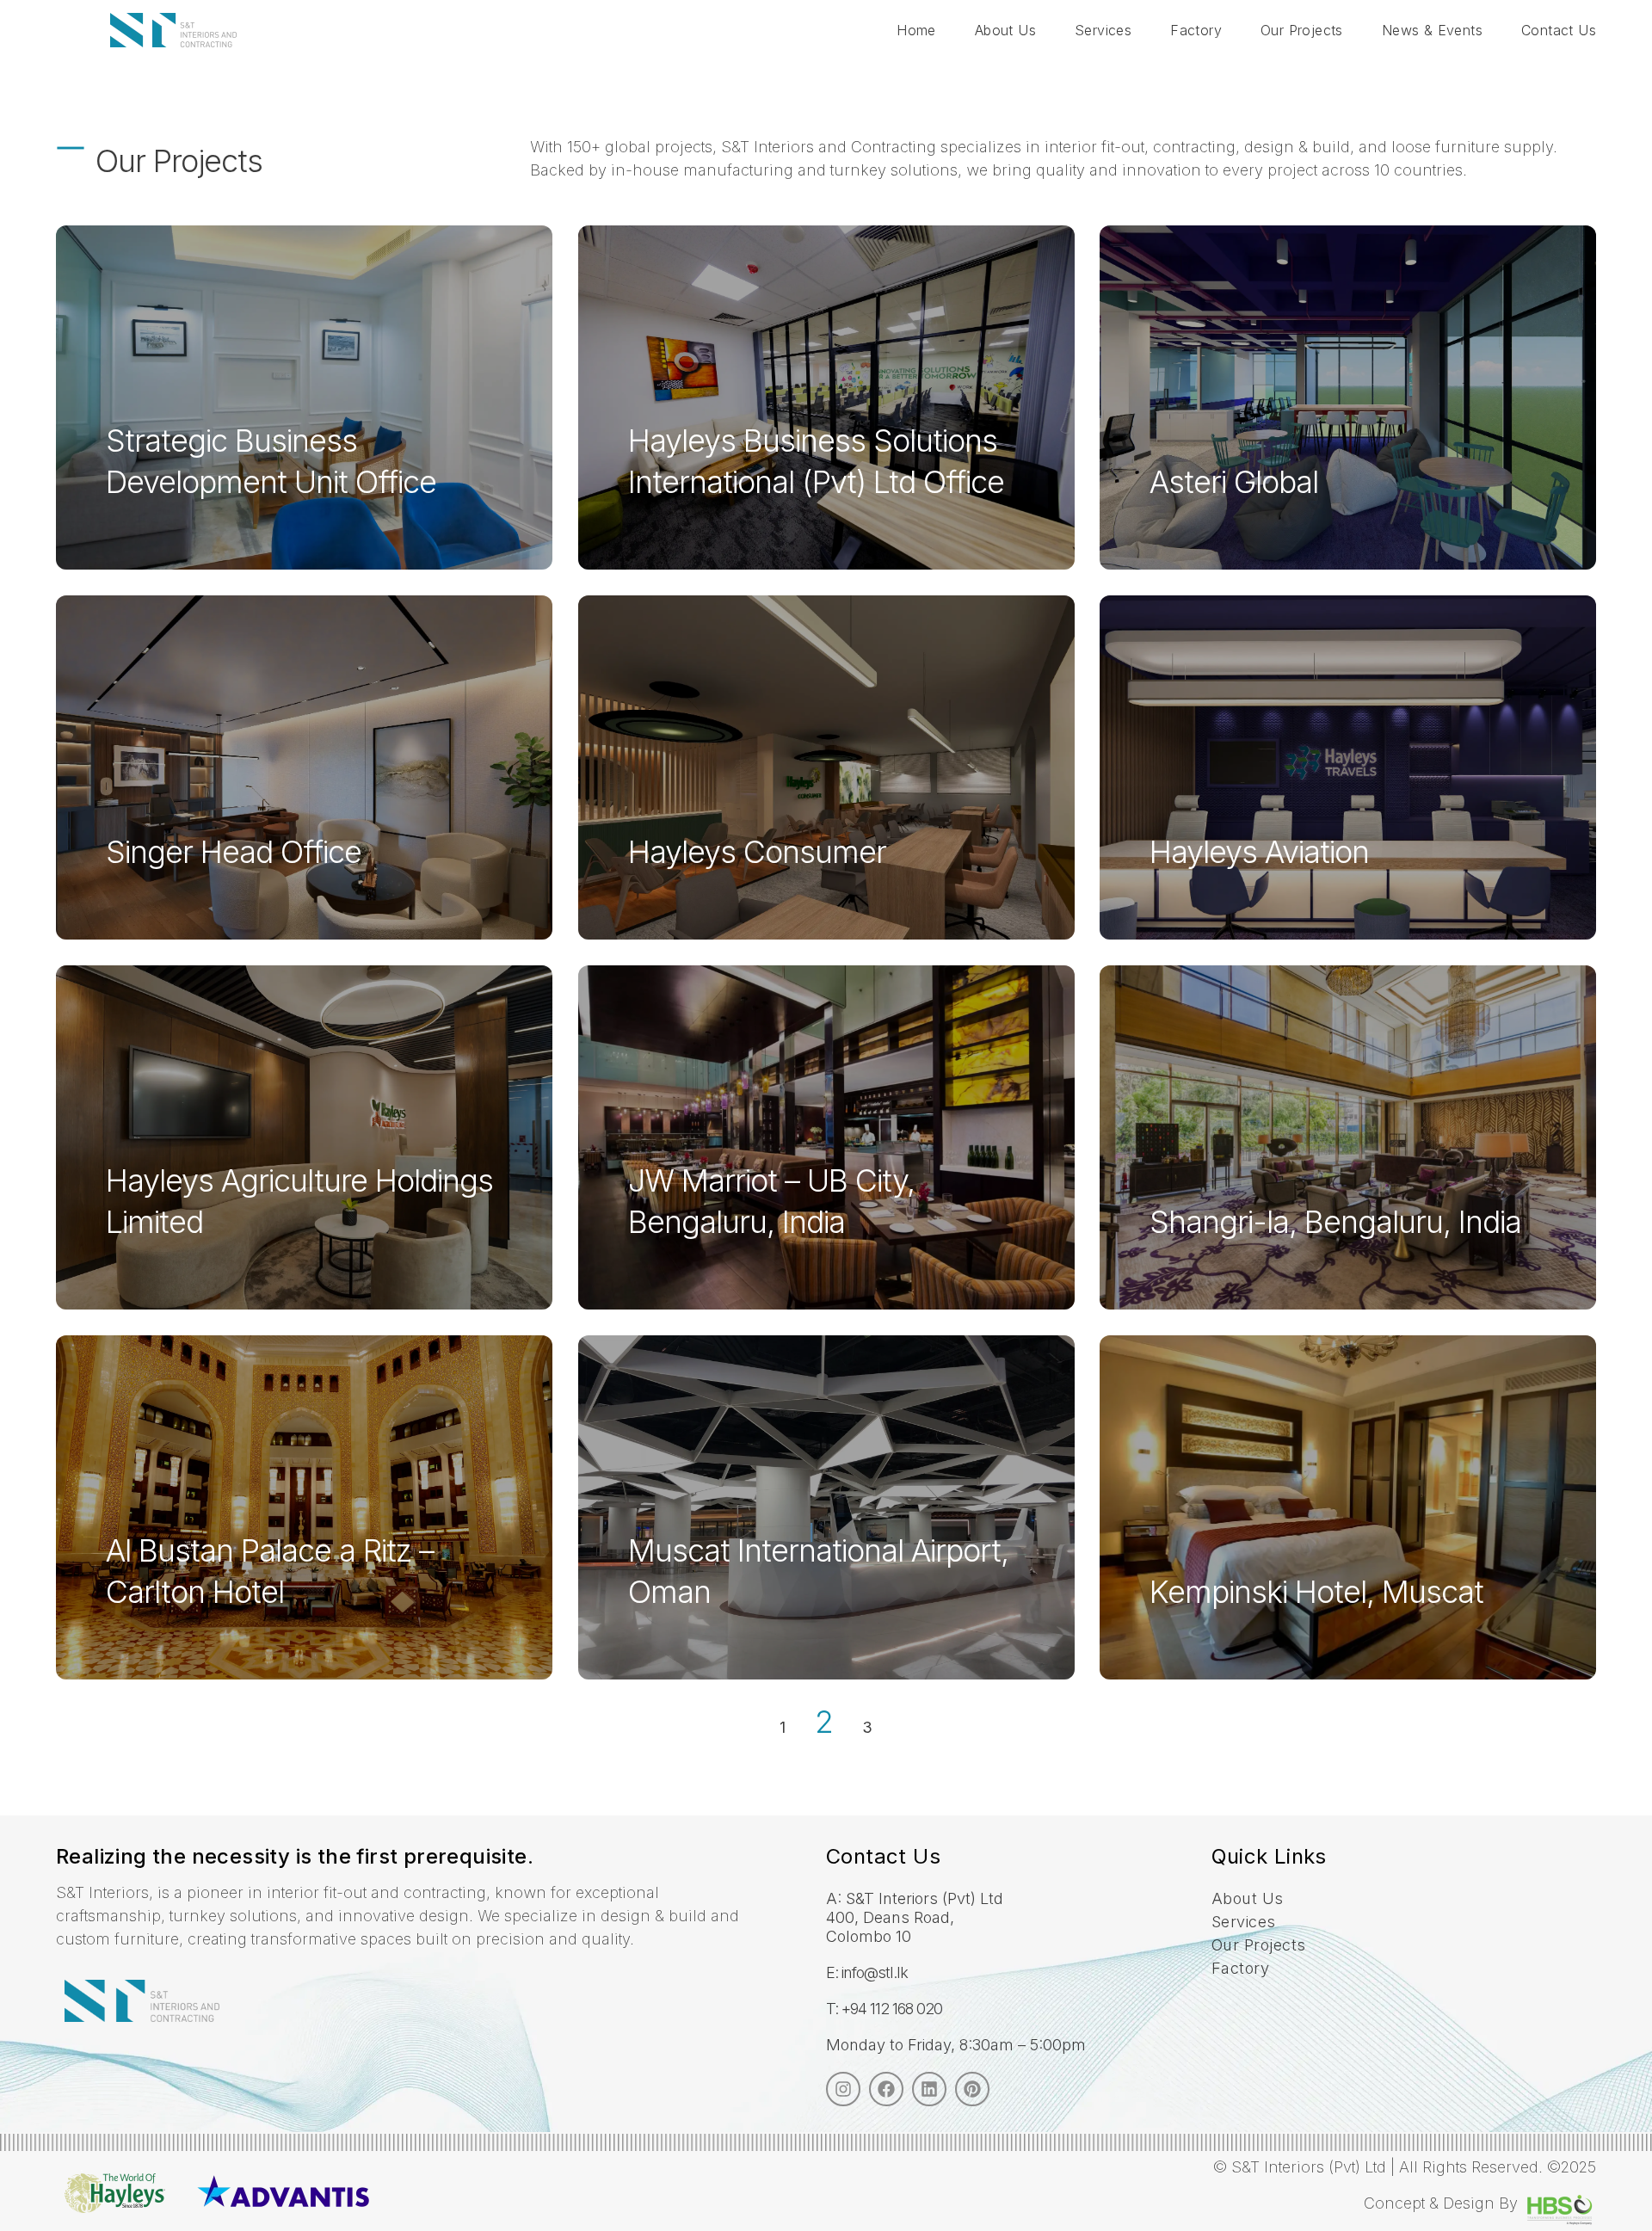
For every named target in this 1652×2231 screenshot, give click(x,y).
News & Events (1432, 30)
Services (1103, 30)
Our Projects (1302, 30)
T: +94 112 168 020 (884, 2009)
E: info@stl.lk (867, 1972)
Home (916, 30)
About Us (1005, 30)
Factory (1196, 30)
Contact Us (1559, 30)
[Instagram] (843, 2089)
